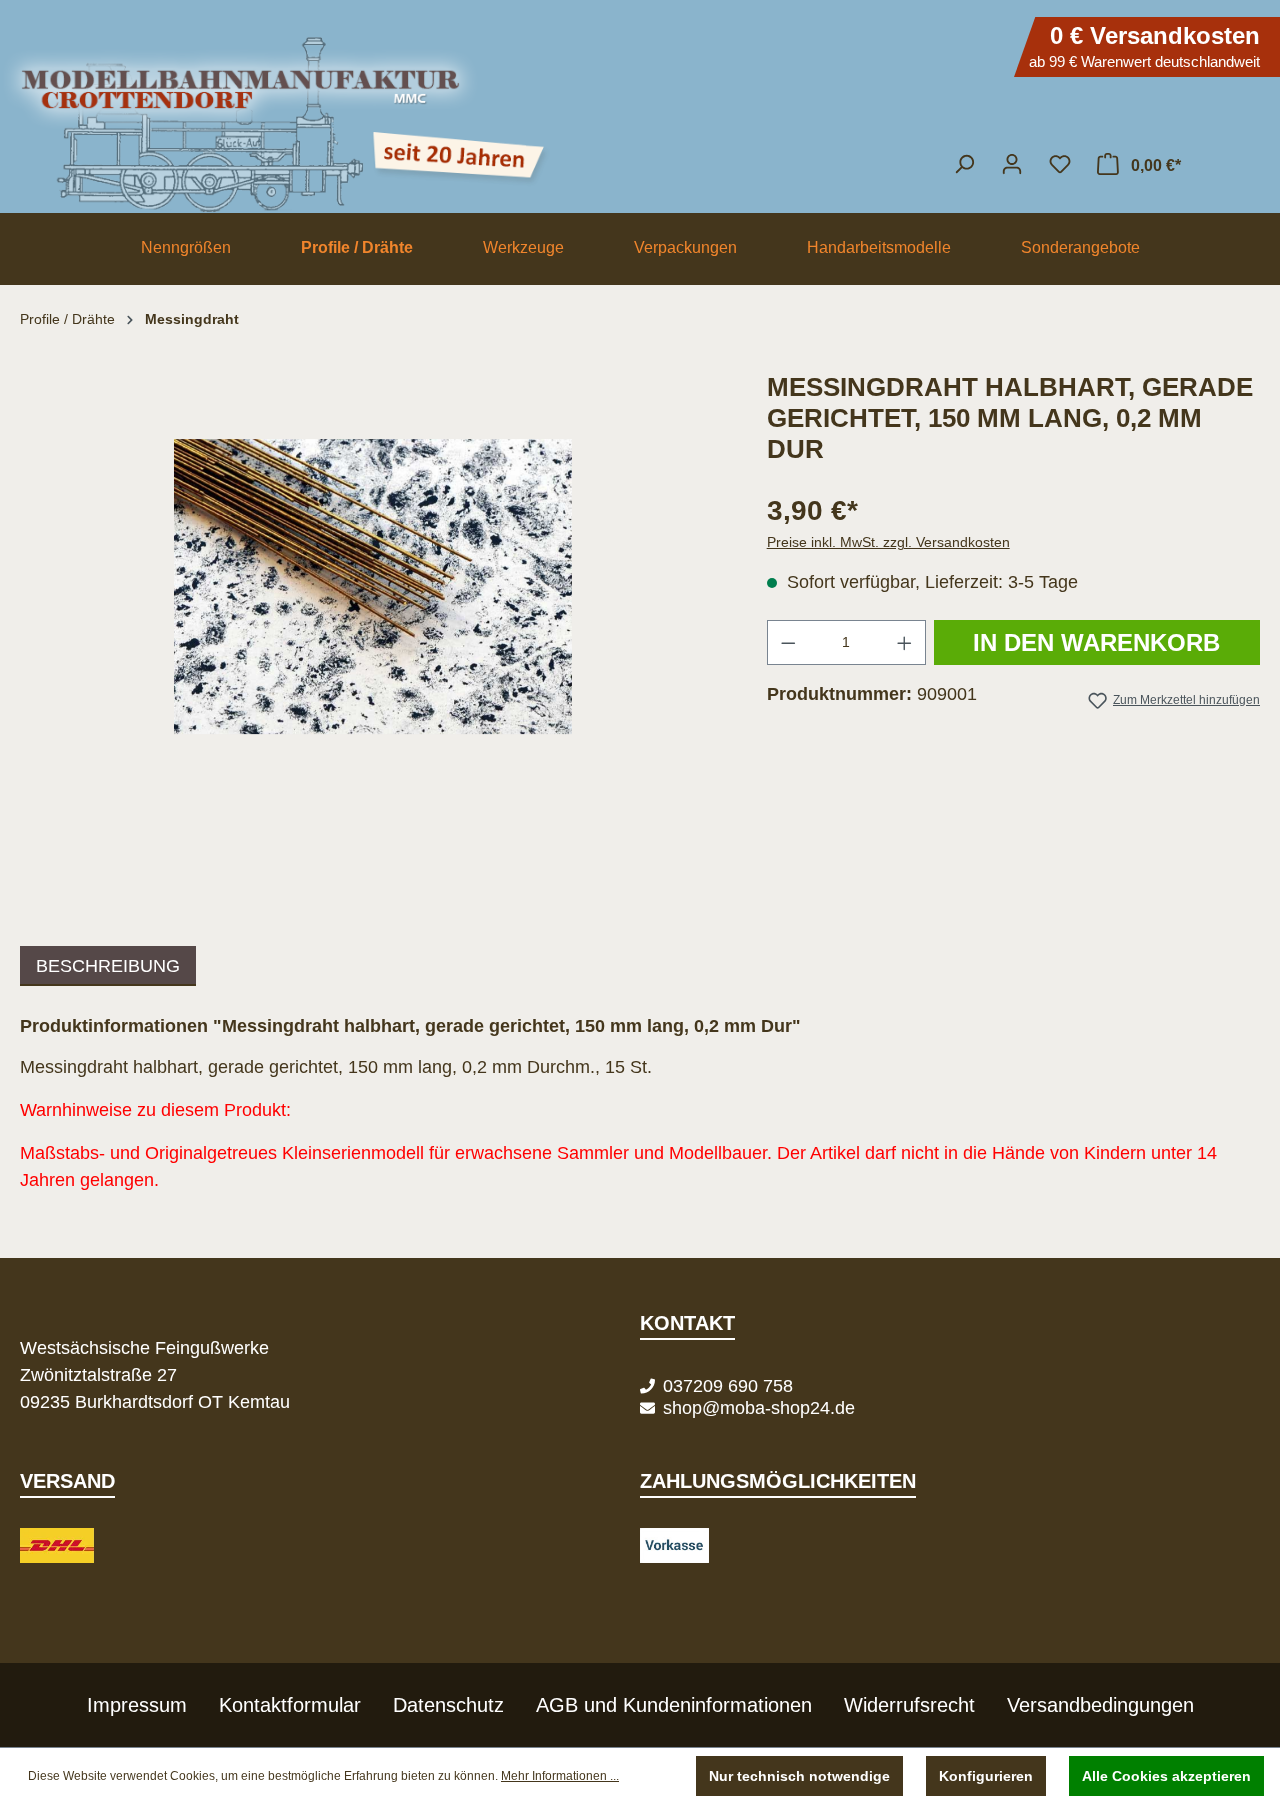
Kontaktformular (290, 1705)
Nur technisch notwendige (799, 1776)
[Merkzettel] (1060, 164)
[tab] (108, 966)
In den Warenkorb (1096, 642)
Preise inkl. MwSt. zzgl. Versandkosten (888, 542)
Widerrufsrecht (909, 1705)
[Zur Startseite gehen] (640, 115)
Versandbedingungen (1100, 1705)
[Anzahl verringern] (788, 642)
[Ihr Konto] (1012, 164)
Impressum (137, 1705)
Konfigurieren (986, 1776)
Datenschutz (448, 1705)
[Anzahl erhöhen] (905, 642)
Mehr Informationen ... (560, 1776)
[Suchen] (964, 164)
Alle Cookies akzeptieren (1166, 1776)
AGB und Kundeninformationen (674, 1705)
